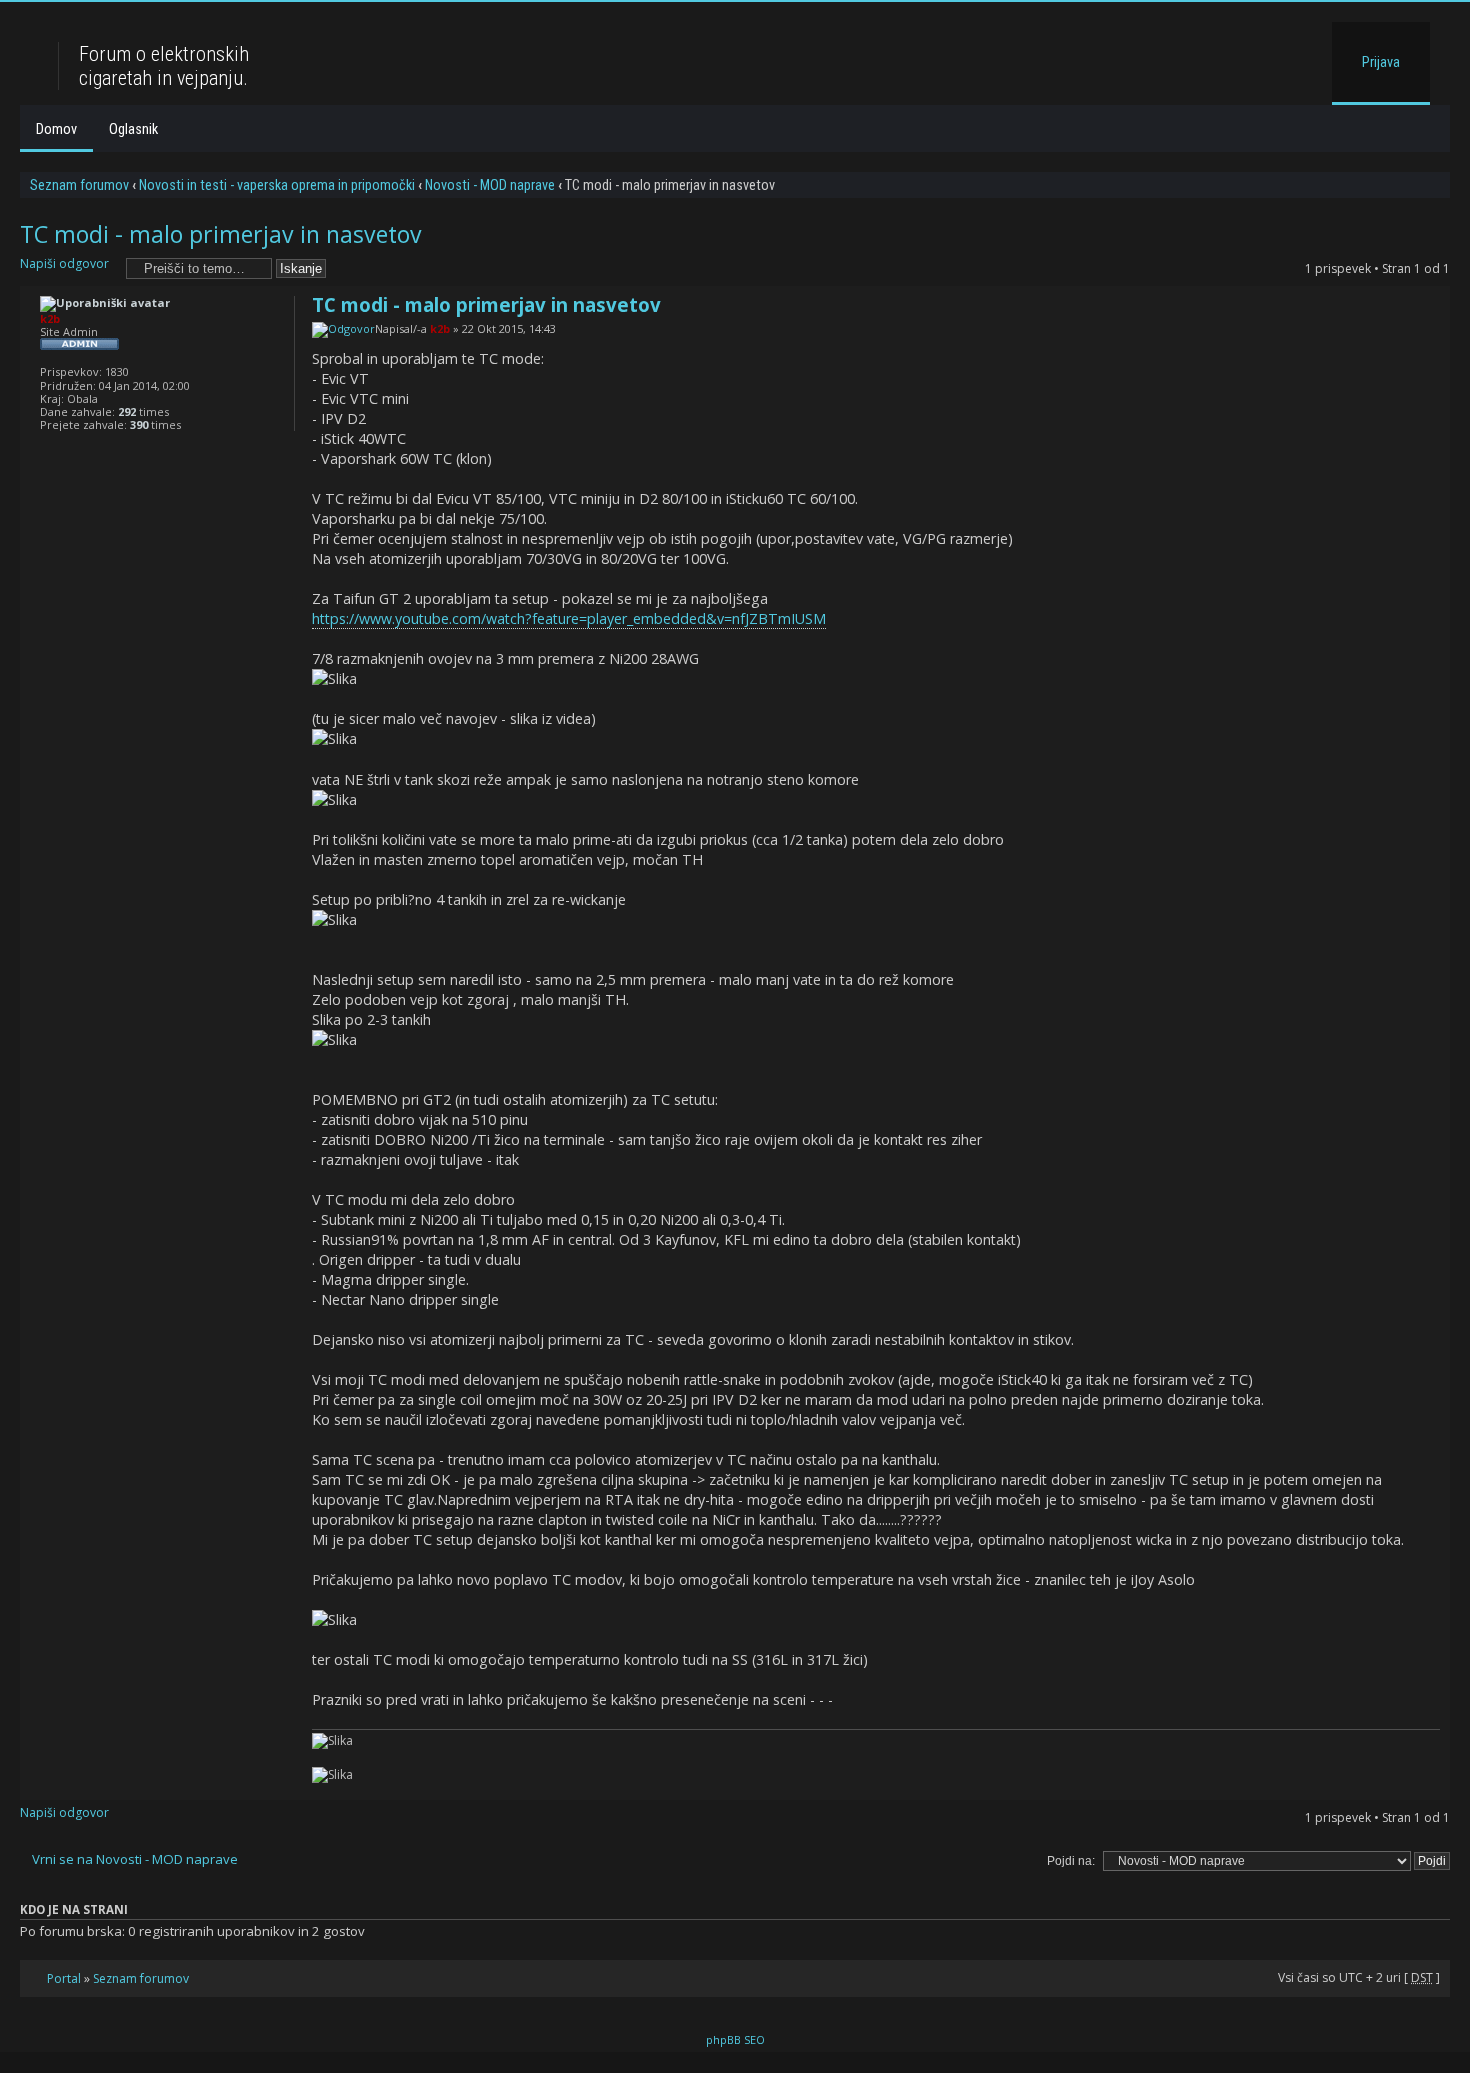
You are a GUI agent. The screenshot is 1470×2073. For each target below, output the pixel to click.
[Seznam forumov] (41, 24)
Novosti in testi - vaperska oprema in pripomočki (277, 185)
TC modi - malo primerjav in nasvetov (221, 234)
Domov (56, 129)
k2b (440, 328)
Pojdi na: (1071, 1861)
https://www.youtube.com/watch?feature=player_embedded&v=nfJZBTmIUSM (569, 618)
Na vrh (1434, 1789)
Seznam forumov (79, 185)
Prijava (1381, 62)
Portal (64, 1978)
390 (139, 424)
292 (127, 411)
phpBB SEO (735, 2039)
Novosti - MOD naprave (490, 185)
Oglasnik (133, 129)
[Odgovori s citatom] (1413, 301)
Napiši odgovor (64, 263)
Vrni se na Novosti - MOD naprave (135, 1859)
